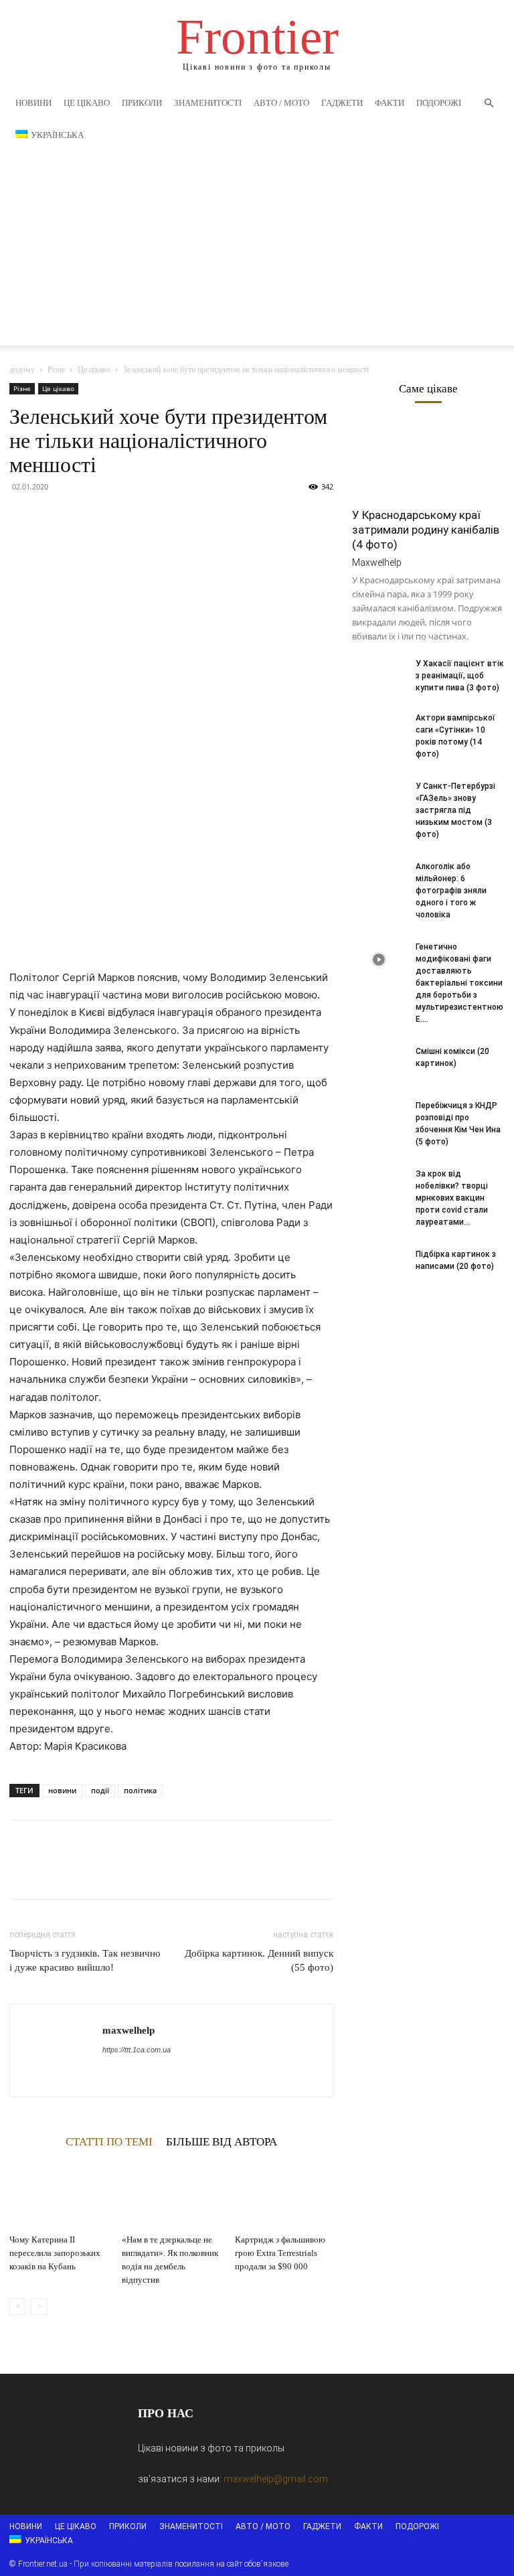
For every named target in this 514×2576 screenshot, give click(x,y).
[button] (489, 103)
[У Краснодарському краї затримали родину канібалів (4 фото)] (428, 461)
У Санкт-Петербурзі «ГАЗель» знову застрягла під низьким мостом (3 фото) (455, 810)
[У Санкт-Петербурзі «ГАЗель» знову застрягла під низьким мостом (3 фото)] (379, 799)
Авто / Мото (281, 103)
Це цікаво (87, 103)
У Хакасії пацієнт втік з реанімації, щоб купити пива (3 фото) (460, 676)
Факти (390, 103)
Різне (56, 370)
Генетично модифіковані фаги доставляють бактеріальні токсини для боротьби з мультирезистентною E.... (459, 983)
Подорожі (439, 103)
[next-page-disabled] (39, 2306)
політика (140, 1790)
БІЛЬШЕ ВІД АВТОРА (222, 2141)
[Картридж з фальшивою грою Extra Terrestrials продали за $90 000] (284, 2195)
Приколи (142, 103)
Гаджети (342, 103)
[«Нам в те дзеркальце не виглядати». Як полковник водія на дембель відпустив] (171, 2195)
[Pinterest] (84, 517)
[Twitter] (54, 517)
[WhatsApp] (115, 517)
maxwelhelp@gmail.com (276, 2479)
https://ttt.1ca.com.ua (137, 2050)
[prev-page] (18, 2306)
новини (62, 1790)
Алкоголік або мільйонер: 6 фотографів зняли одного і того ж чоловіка (451, 891)
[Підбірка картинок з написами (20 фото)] (379, 1267)
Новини (33, 103)
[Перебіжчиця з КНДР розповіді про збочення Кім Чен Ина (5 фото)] (379, 1118)
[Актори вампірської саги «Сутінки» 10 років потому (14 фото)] (379, 731)
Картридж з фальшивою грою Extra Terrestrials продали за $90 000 (280, 2253)
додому (22, 370)
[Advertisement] (257, 252)
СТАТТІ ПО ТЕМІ (109, 2141)
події (100, 1790)
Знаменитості (208, 103)
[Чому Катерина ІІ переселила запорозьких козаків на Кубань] (59, 2195)
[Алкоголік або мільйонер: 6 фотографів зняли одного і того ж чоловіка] (379, 879)
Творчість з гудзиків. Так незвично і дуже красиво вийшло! (85, 1960)
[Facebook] (23, 517)
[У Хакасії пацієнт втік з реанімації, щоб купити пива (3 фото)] (379, 676)
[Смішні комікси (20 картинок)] (379, 1064)
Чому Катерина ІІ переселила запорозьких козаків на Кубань (55, 2253)
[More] (147, 517)
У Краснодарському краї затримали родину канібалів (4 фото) (426, 530)
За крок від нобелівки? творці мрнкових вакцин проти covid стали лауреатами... (452, 1198)
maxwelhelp (128, 2030)
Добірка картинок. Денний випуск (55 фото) (259, 1960)
